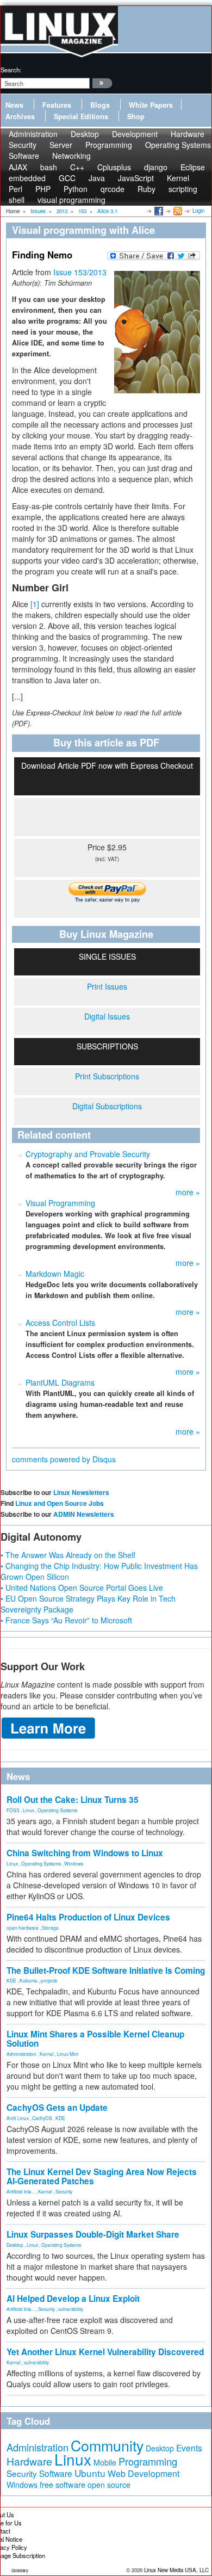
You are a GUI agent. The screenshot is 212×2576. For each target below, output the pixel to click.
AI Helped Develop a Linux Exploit (73, 2299)
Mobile (105, 2462)
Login (198, 211)
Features (57, 105)
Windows (74, 1863)
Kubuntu (29, 1980)
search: (11, 70)
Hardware (29, 2461)
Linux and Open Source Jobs (60, 1503)
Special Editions (81, 116)
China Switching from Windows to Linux (85, 1853)
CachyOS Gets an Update (57, 2108)
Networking (71, 156)
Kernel (47, 2054)
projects (49, 1980)
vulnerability (71, 2309)
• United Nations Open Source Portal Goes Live (82, 1587)
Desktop (15, 2245)
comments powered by (64, 1459)
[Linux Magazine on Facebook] (158, 211)
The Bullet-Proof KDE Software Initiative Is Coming (106, 1970)
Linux (29, 1810)
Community (107, 2445)
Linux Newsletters (81, 1492)
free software (63, 2484)
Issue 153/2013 (80, 272)
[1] (35, 604)
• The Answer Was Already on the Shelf (68, 1555)
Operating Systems (178, 145)
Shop (136, 116)
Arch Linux (18, 2118)
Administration (21, 2054)
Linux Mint (68, 2054)
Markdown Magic (55, 1274)
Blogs (100, 105)
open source (109, 2485)
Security (64, 2191)
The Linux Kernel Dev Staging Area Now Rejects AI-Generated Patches (102, 2176)
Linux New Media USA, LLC (176, 2570)
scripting (183, 189)
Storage (50, 1928)
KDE (11, 1980)
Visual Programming (60, 1203)
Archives (20, 116)
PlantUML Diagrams (60, 1382)
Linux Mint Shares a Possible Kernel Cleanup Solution (95, 2039)
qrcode (113, 189)
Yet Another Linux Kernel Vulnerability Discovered (105, 2352)
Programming (109, 145)
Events (189, 2448)
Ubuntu (90, 2473)
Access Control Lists (60, 1323)
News (14, 105)
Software (24, 156)
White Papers (151, 105)
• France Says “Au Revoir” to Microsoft (66, 1620)
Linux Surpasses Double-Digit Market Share (93, 2234)
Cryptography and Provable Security (88, 1154)
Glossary (20, 2570)
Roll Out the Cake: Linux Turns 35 (73, 1800)
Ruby (146, 189)
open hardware (23, 1928)
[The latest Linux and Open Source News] (177, 211)
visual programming (71, 200)
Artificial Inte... (21, 2191)
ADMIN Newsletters (84, 1514)
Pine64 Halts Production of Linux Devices (88, 1917)
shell (17, 200)
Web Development (144, 2473)
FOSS (13, 1810)
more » (188, 1192)
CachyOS (42, 2118)
